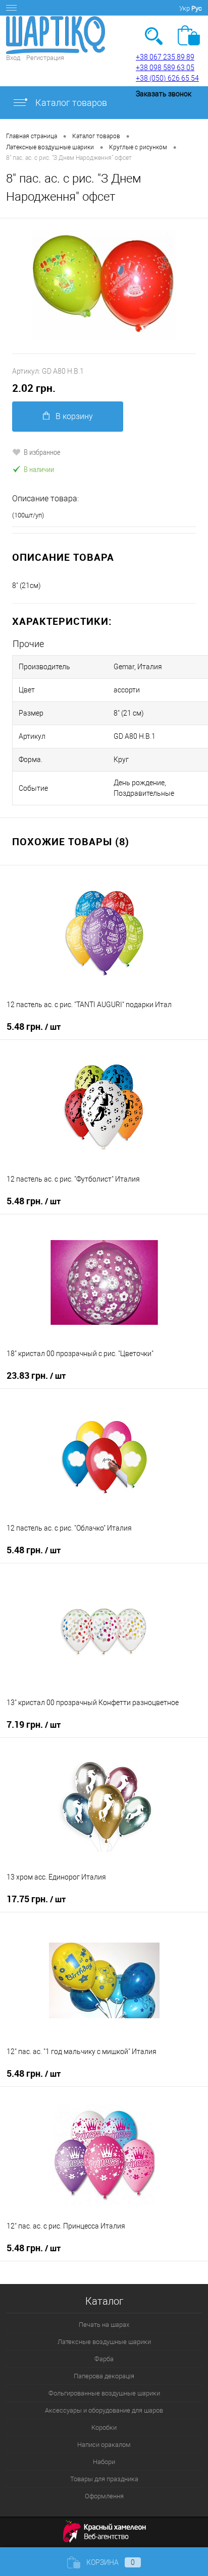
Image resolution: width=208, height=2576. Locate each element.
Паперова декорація (104, 2376)
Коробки (104, 2427)
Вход (13, 58)
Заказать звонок (164, 94)
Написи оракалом (104, 2445)
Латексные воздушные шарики (104, 2342)
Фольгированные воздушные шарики (104, 2393)
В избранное (42, 452)
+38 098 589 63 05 (165, 68)
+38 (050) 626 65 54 (167, 78)
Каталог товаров (70, 103)
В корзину (74, 416)
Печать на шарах (104, 2325)
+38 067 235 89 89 (165, 57)
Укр (185, 8)
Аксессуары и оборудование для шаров (104, 2410)
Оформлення (104, 2496)
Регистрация (45, 58)
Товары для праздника (104, 2479)
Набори (104, 2462)
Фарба (104, 2359)
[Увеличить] (104, 286)
